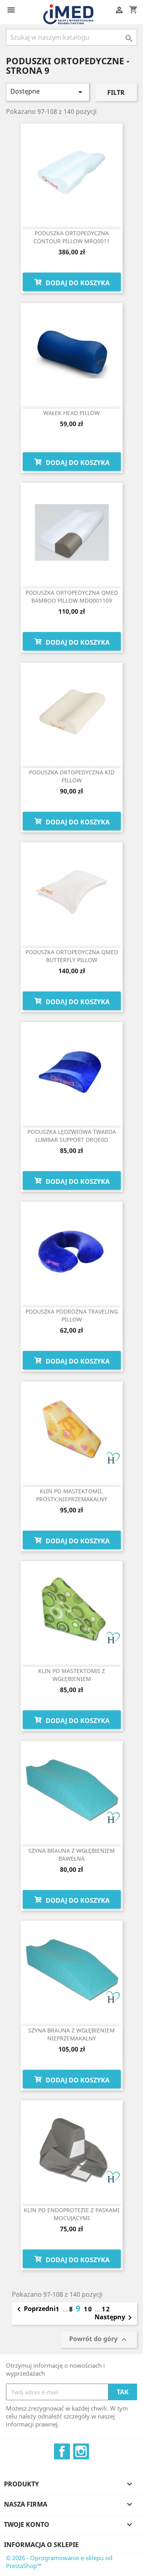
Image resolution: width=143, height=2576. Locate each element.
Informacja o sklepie (41, 2545)
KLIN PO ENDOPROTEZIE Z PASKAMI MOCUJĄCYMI (72, 2214)
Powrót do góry (99, 2340)
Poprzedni (35, 2309)
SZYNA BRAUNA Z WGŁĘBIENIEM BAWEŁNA (71, 1855)
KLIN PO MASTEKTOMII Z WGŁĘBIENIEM (71, 1675)
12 (106, 2309)
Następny (115, 2318)
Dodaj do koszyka (77, 283)
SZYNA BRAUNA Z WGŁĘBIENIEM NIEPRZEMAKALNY (71, 2034)
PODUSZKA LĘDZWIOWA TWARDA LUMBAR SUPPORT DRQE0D (72, 1136)
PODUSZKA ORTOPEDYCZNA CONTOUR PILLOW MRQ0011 (72, 237)
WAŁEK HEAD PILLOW (71, 413)
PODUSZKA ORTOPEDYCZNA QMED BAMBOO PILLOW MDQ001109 (72, 596)
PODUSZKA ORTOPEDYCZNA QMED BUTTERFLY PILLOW (72, 956)
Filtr (116, 92)
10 (89, 2309)
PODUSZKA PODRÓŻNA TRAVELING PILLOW (72, 1315)
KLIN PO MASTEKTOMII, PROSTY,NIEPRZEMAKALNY (72, 1495)
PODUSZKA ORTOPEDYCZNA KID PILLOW (72, 776)
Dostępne (48, 92)
